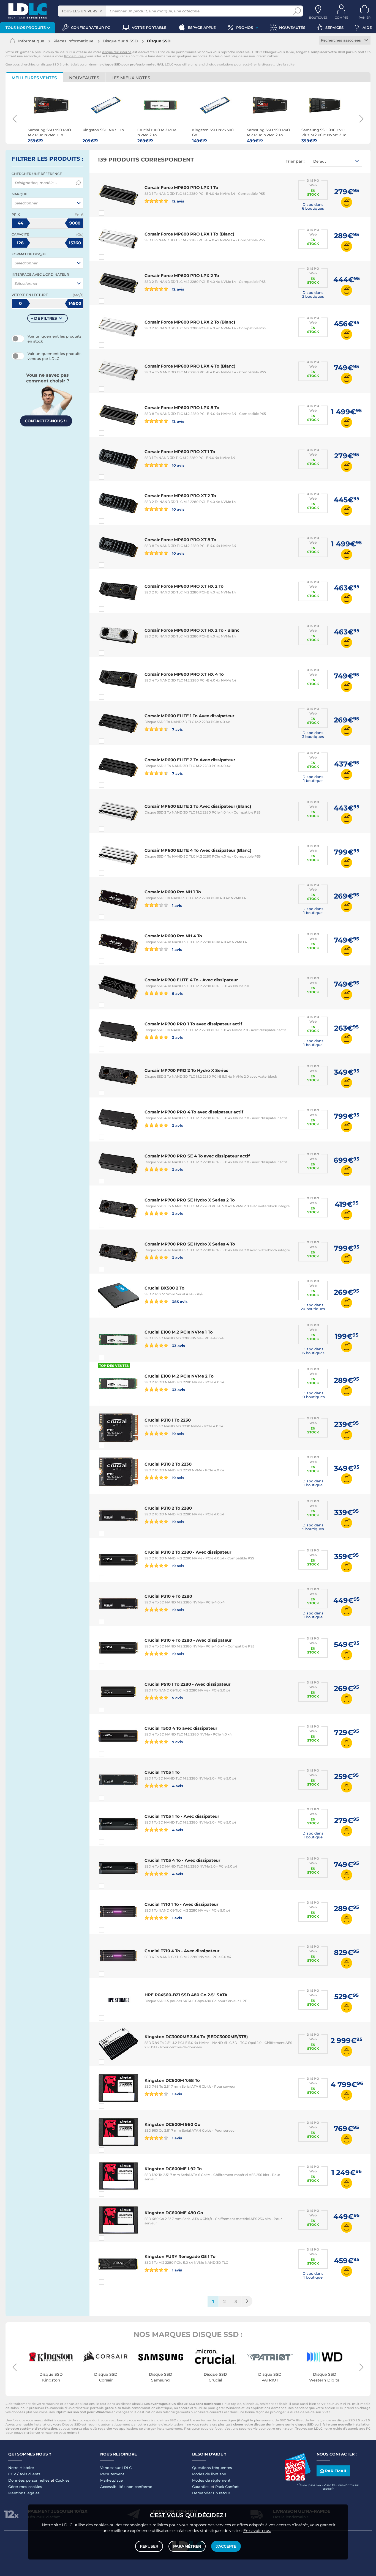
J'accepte (226, 2546)
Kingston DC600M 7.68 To (172, 2080)
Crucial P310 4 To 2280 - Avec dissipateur (188, 1640)
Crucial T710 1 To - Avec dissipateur (181, 1904)
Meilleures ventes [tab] (34, 78)
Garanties (201, 2487)
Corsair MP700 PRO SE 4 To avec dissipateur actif (197, 1156)
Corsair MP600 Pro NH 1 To (173, 892)
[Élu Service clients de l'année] (298, 2479)
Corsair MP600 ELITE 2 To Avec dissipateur (190, 760)
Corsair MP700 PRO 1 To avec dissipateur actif (193, 1024)
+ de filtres (44, 318)
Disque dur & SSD (120, 41)
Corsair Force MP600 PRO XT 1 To (180, 452)
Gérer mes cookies (25, 2487)
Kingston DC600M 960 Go (172, 2124)
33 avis (178, 1346)
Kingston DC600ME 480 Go (174, 2213)
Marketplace (111, 2480)
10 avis (178, 465)
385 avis (179, 1301)
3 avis (177, 1037)
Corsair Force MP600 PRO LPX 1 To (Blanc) (189, 234)
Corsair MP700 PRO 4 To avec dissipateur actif (194, 1112)
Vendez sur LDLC (116, 2468)
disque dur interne (117, 52)
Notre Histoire (21, 2468)
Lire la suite (285, 64)
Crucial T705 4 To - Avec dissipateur (182, 1860)
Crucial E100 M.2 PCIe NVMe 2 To (179, 1376)
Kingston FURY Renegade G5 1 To (180, 2256)
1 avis (176, 905)
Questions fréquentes (212, 2468)
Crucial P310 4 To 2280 (168, 1596)
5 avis (177, 1698)
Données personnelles (29, 2480)
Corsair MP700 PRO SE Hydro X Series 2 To (190, 1200)
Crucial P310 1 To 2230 (168, 1420)
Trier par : (295, 161)
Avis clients (30, 2474)
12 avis (178, 201)
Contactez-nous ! (46, 421)
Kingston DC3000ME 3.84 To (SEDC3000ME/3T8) (196, 2037)
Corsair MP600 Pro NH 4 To (173, 936)
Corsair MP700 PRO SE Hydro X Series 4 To (190, 1244)
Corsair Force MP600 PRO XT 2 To (180, 496)
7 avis (177, 729)
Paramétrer (187, 2546)
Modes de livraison (209, 2474)
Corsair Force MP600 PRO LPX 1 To (181, 187)
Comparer (111, 213)
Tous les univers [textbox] (79, 11)
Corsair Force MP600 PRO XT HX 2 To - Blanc (192, 630)
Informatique (31, 41)
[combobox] (82, 11)
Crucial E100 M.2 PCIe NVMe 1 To (179, 1332)
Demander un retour (211, 2493)
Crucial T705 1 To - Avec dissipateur (182, 1816)
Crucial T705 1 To (162, 1772)
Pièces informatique (73, 41)
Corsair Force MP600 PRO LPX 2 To (182, 276)
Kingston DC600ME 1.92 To (173, 2169)
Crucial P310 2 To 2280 (168, 1508)
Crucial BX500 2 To (164, 1288)
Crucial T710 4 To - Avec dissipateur (182, 1951)
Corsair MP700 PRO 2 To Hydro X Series (186, 1070)
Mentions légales (24, 2493)
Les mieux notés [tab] (131, 78)
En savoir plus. (257, 2531)
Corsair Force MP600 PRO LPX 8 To (182, 408)
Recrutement (112, 2474)
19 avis (178, 1434)
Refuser (149, 2546)
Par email (336, 2471)
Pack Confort (227, 2487)
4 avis (177, 1786)
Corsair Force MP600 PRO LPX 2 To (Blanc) (190, 322)
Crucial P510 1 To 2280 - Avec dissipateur (187, 1684)
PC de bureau (75, 56)
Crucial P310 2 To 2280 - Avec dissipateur (188, 1552)
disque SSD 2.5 (348, 2420)
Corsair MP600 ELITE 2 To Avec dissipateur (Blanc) (198, 806)
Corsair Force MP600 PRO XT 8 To (180, 540)
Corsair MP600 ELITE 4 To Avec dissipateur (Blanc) (198, 850)
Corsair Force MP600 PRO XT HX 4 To (184, 674)
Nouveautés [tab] (84, 78)
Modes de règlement (211, 2480)
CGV (12, 2474)
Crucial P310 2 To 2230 (168, 1464)
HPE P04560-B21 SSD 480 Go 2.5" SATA (186, 1995)
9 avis (177, 993)
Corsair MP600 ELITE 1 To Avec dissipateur (189, 716)
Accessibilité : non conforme (126, 2487)
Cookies (62, 2480)
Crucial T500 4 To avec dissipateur (181, 1728)
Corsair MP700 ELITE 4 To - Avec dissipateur (191, 980)
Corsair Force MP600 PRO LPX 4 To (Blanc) (190, 366)
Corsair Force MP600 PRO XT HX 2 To (184, 586)
